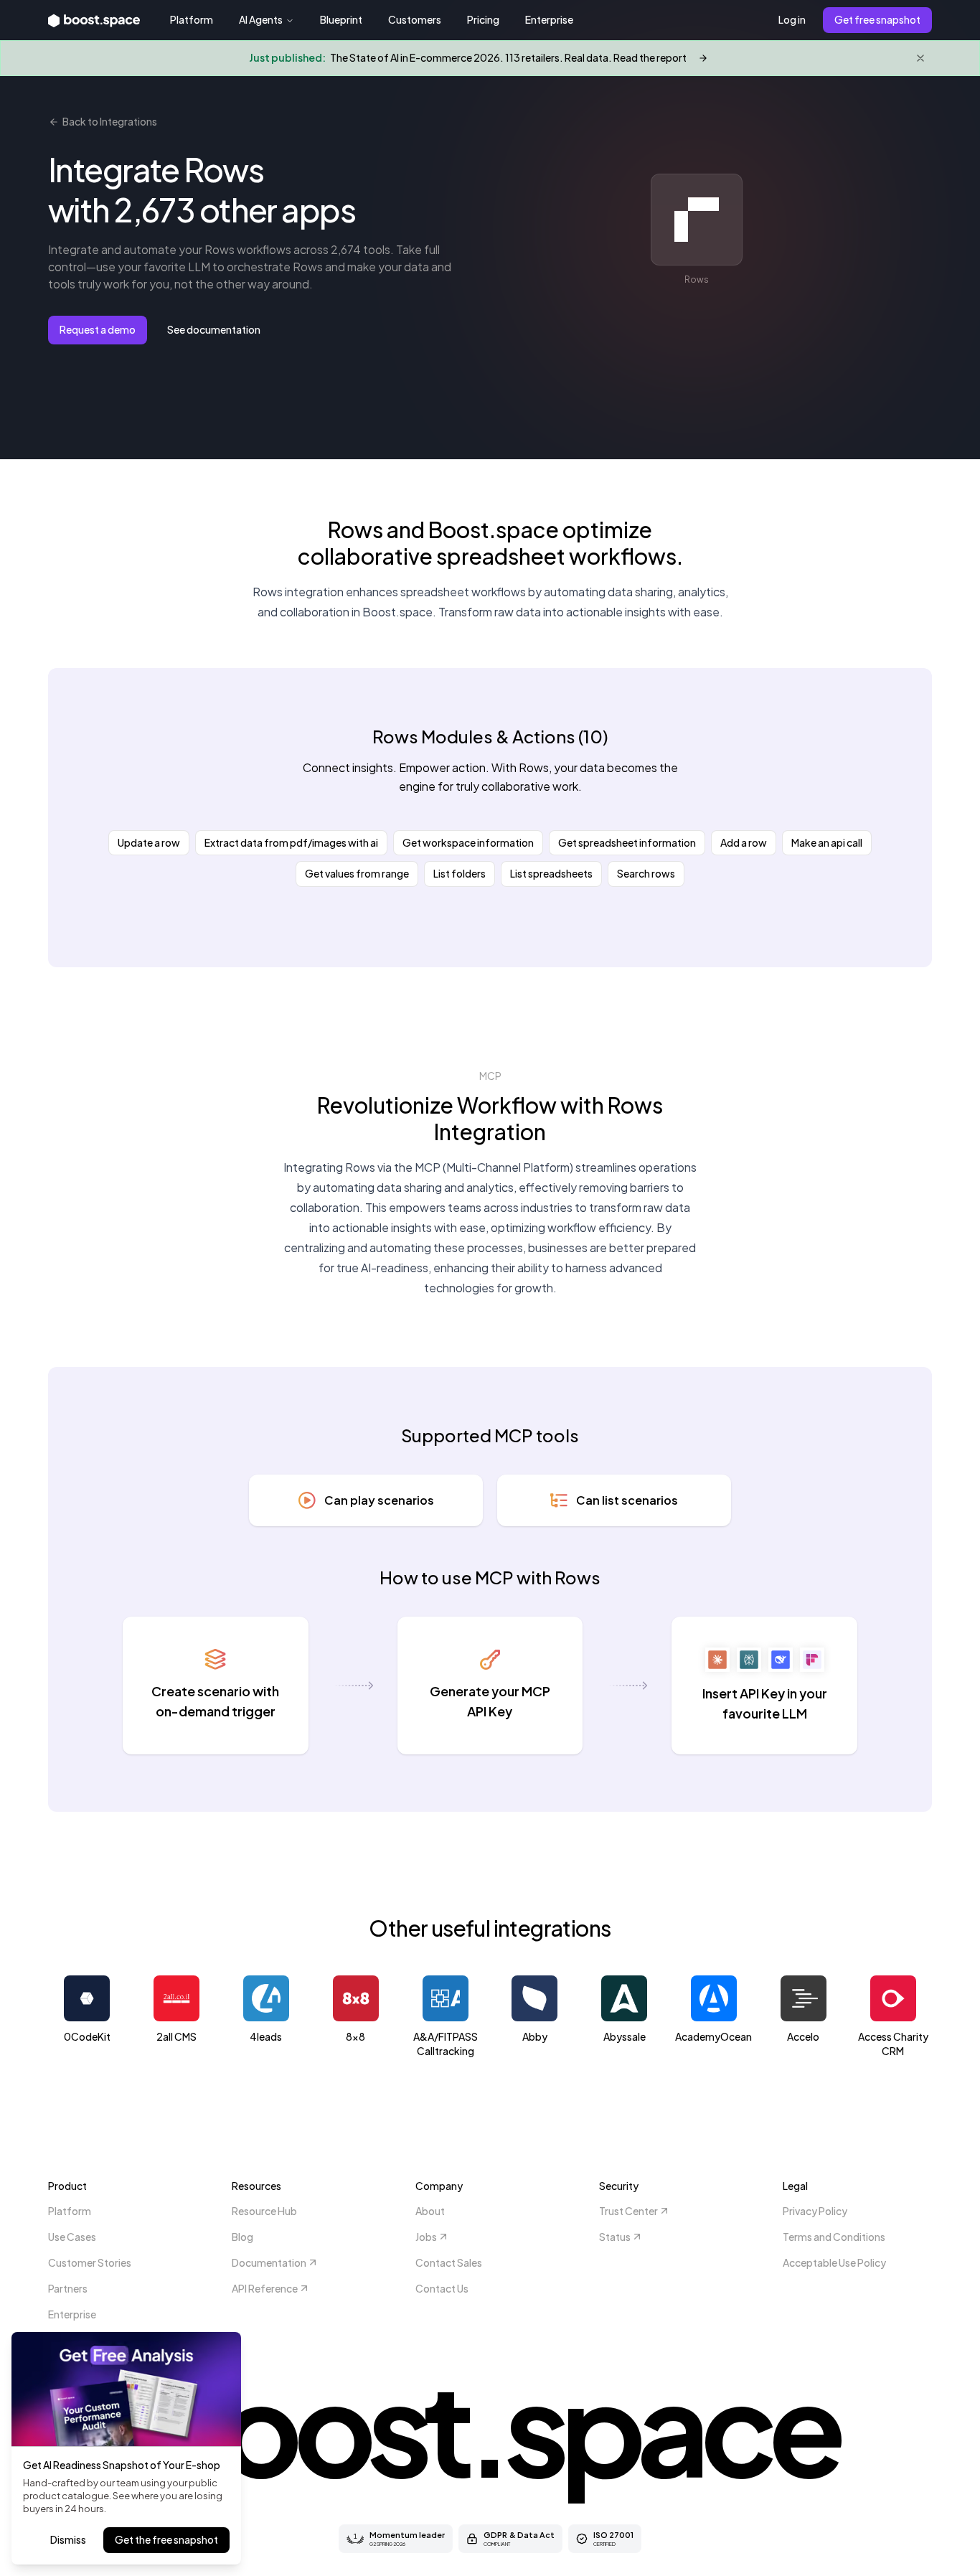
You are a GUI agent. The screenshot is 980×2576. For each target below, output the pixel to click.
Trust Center (628, 2211)
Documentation (269, 2262)
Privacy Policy (815, 2211)
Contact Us (442, 2288)
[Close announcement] (920, 58)
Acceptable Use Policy (834, 2262)
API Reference (265, 2288)
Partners (68, 2288)
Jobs (426, 2237)
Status (615, 2237)
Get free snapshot (877, 19)
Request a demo (98, 329)
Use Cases (72, 2237)
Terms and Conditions (834, 2237)
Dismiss (68, 2539)
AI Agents (261, 19)
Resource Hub (264, 2211)
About (430, 2211)
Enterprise (549, 19)
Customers (415, 19)
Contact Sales (449, 2262)
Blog (242, 2237)
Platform (192, 19)
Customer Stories (90, 2262)
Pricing (483, 19)
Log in (792, 19)
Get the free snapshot (166, 2539)
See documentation (214, 329)
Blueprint (341, 19)
